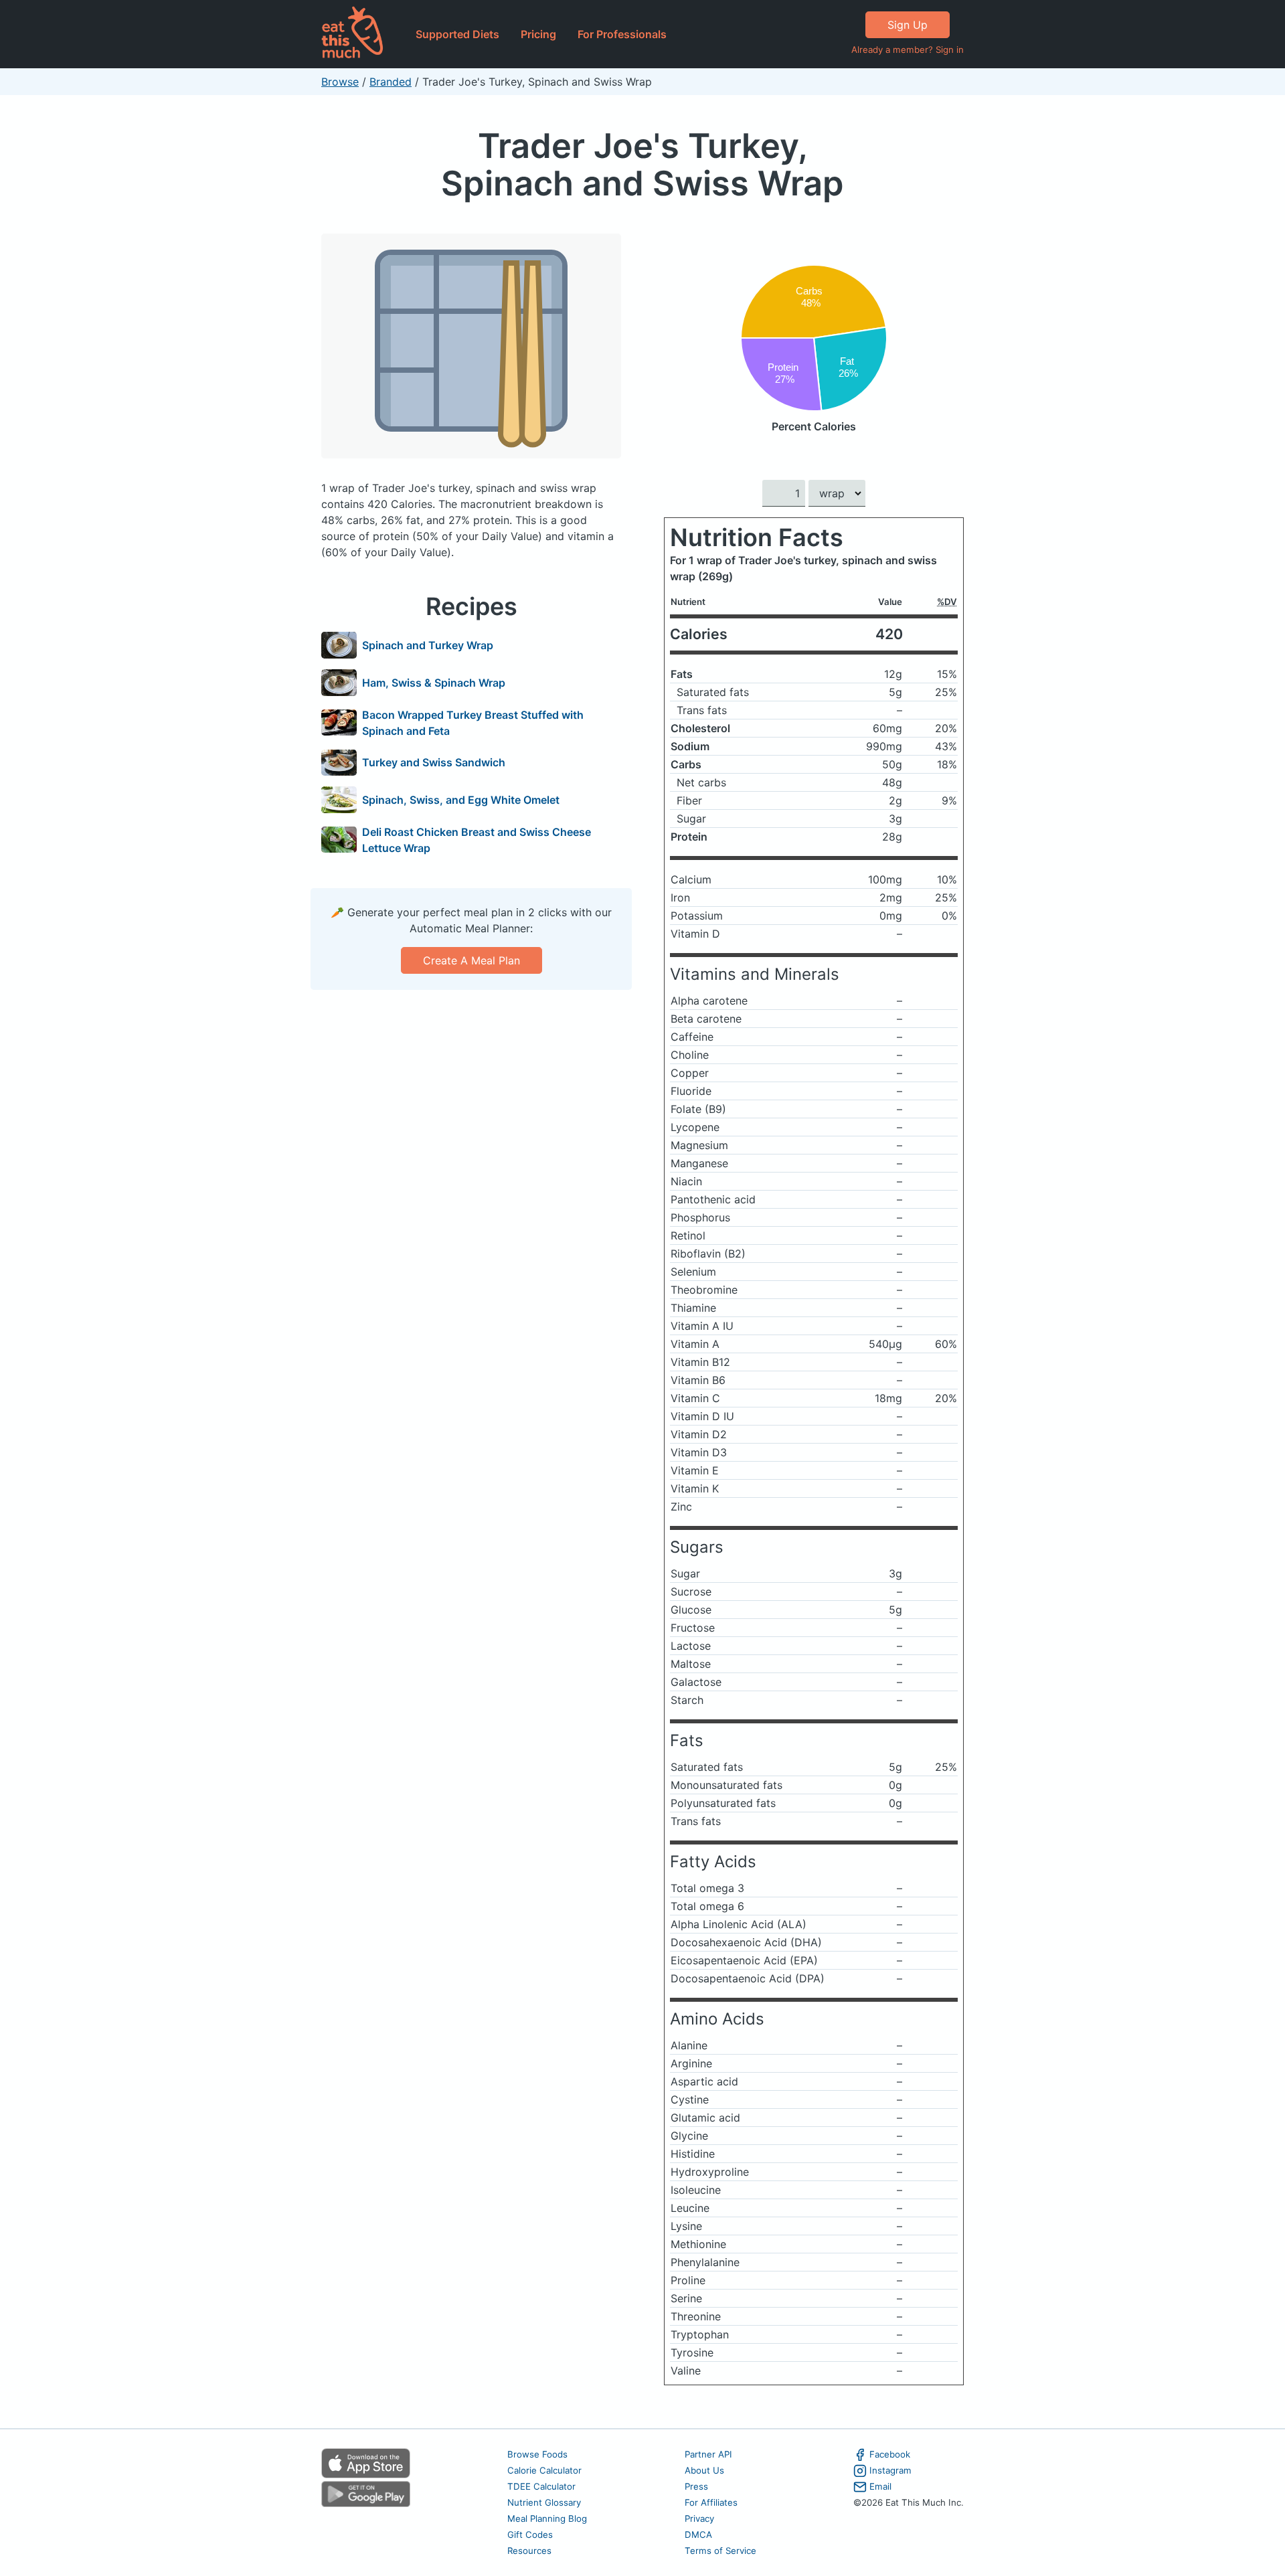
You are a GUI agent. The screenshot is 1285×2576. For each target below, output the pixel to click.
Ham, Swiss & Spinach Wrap (434, 683)
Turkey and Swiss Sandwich (434, 762)
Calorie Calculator (544, 2470)
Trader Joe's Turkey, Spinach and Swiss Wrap (642, 164)
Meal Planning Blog (547, 2518)
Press (696, 2486)
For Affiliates (711, 2502)
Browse (340, 82)
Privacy (699, 2518)
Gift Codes (530, 2535)
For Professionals (622, 34)
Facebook (890, 2454)
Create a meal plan (472, 960)
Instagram (890, 2470)
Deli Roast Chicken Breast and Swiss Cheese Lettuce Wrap (477, 840)
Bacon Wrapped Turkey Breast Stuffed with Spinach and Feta (473, 723)
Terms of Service (720, 2551)
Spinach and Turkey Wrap (428, 645)
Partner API (708, 2454)
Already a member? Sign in (908, 50)
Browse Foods (537, 2454)
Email (880, 2486)
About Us (704, 2470)
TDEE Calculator (541, 2486)
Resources (529, 2551)
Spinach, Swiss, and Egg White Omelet (461, 800)
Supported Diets (457, 34)
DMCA (698, 2535)
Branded (391, 82)
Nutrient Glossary (544, 2502)
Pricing (538, 34)
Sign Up (908, 25)
